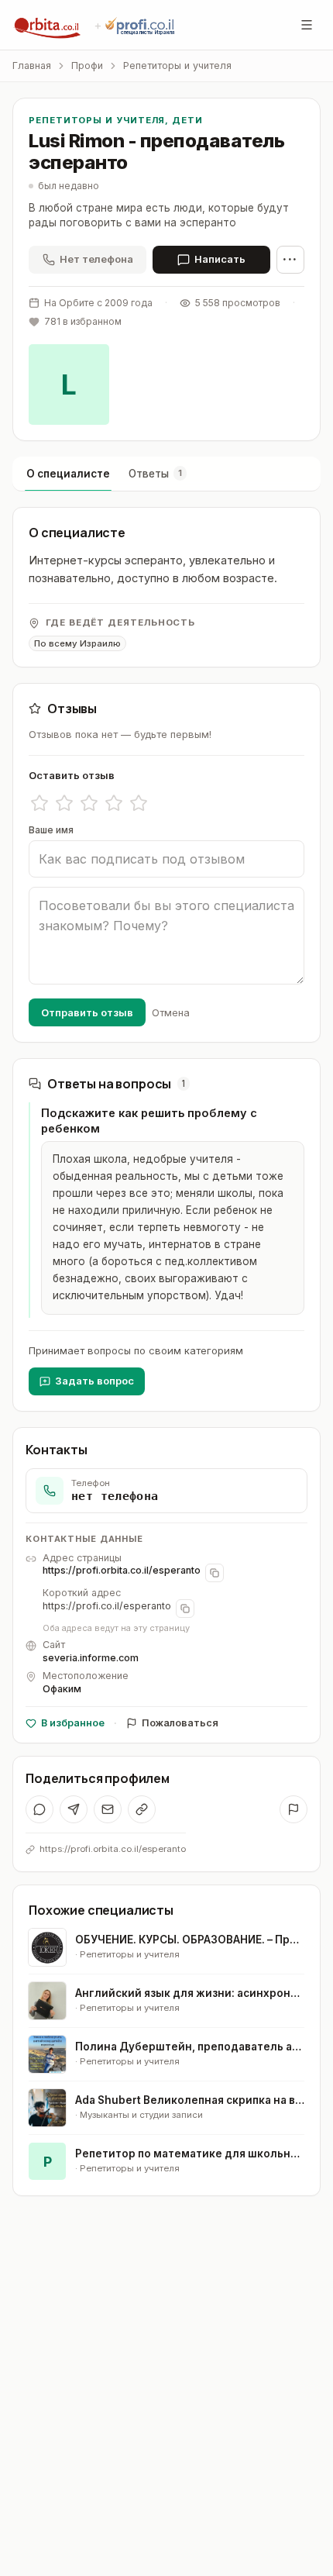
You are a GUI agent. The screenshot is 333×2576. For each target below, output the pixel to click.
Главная (32, 66)
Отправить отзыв (87, 1012)
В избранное (73, 1723)
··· (290, 259)
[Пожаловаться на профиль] (294, 1809)
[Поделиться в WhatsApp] (39, 1809)
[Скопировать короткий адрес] (185, 1609)
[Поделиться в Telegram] (74, 1809)
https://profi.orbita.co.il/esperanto (122, 1570)
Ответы (155, 474)
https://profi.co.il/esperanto (107, 1606)
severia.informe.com (91, 1658)
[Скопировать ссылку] (142, 1809)
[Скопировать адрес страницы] (215, 1573)
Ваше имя (51, 830)
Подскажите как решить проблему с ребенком (149, 1121)
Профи (87, 66)
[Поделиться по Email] (108, 1809)
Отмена (171, 1012)
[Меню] (307, 25)
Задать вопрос (94, 1381)
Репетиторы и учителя (177, 66)
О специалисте (68, 474)
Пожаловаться (180, 1723)
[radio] (39, 803)
